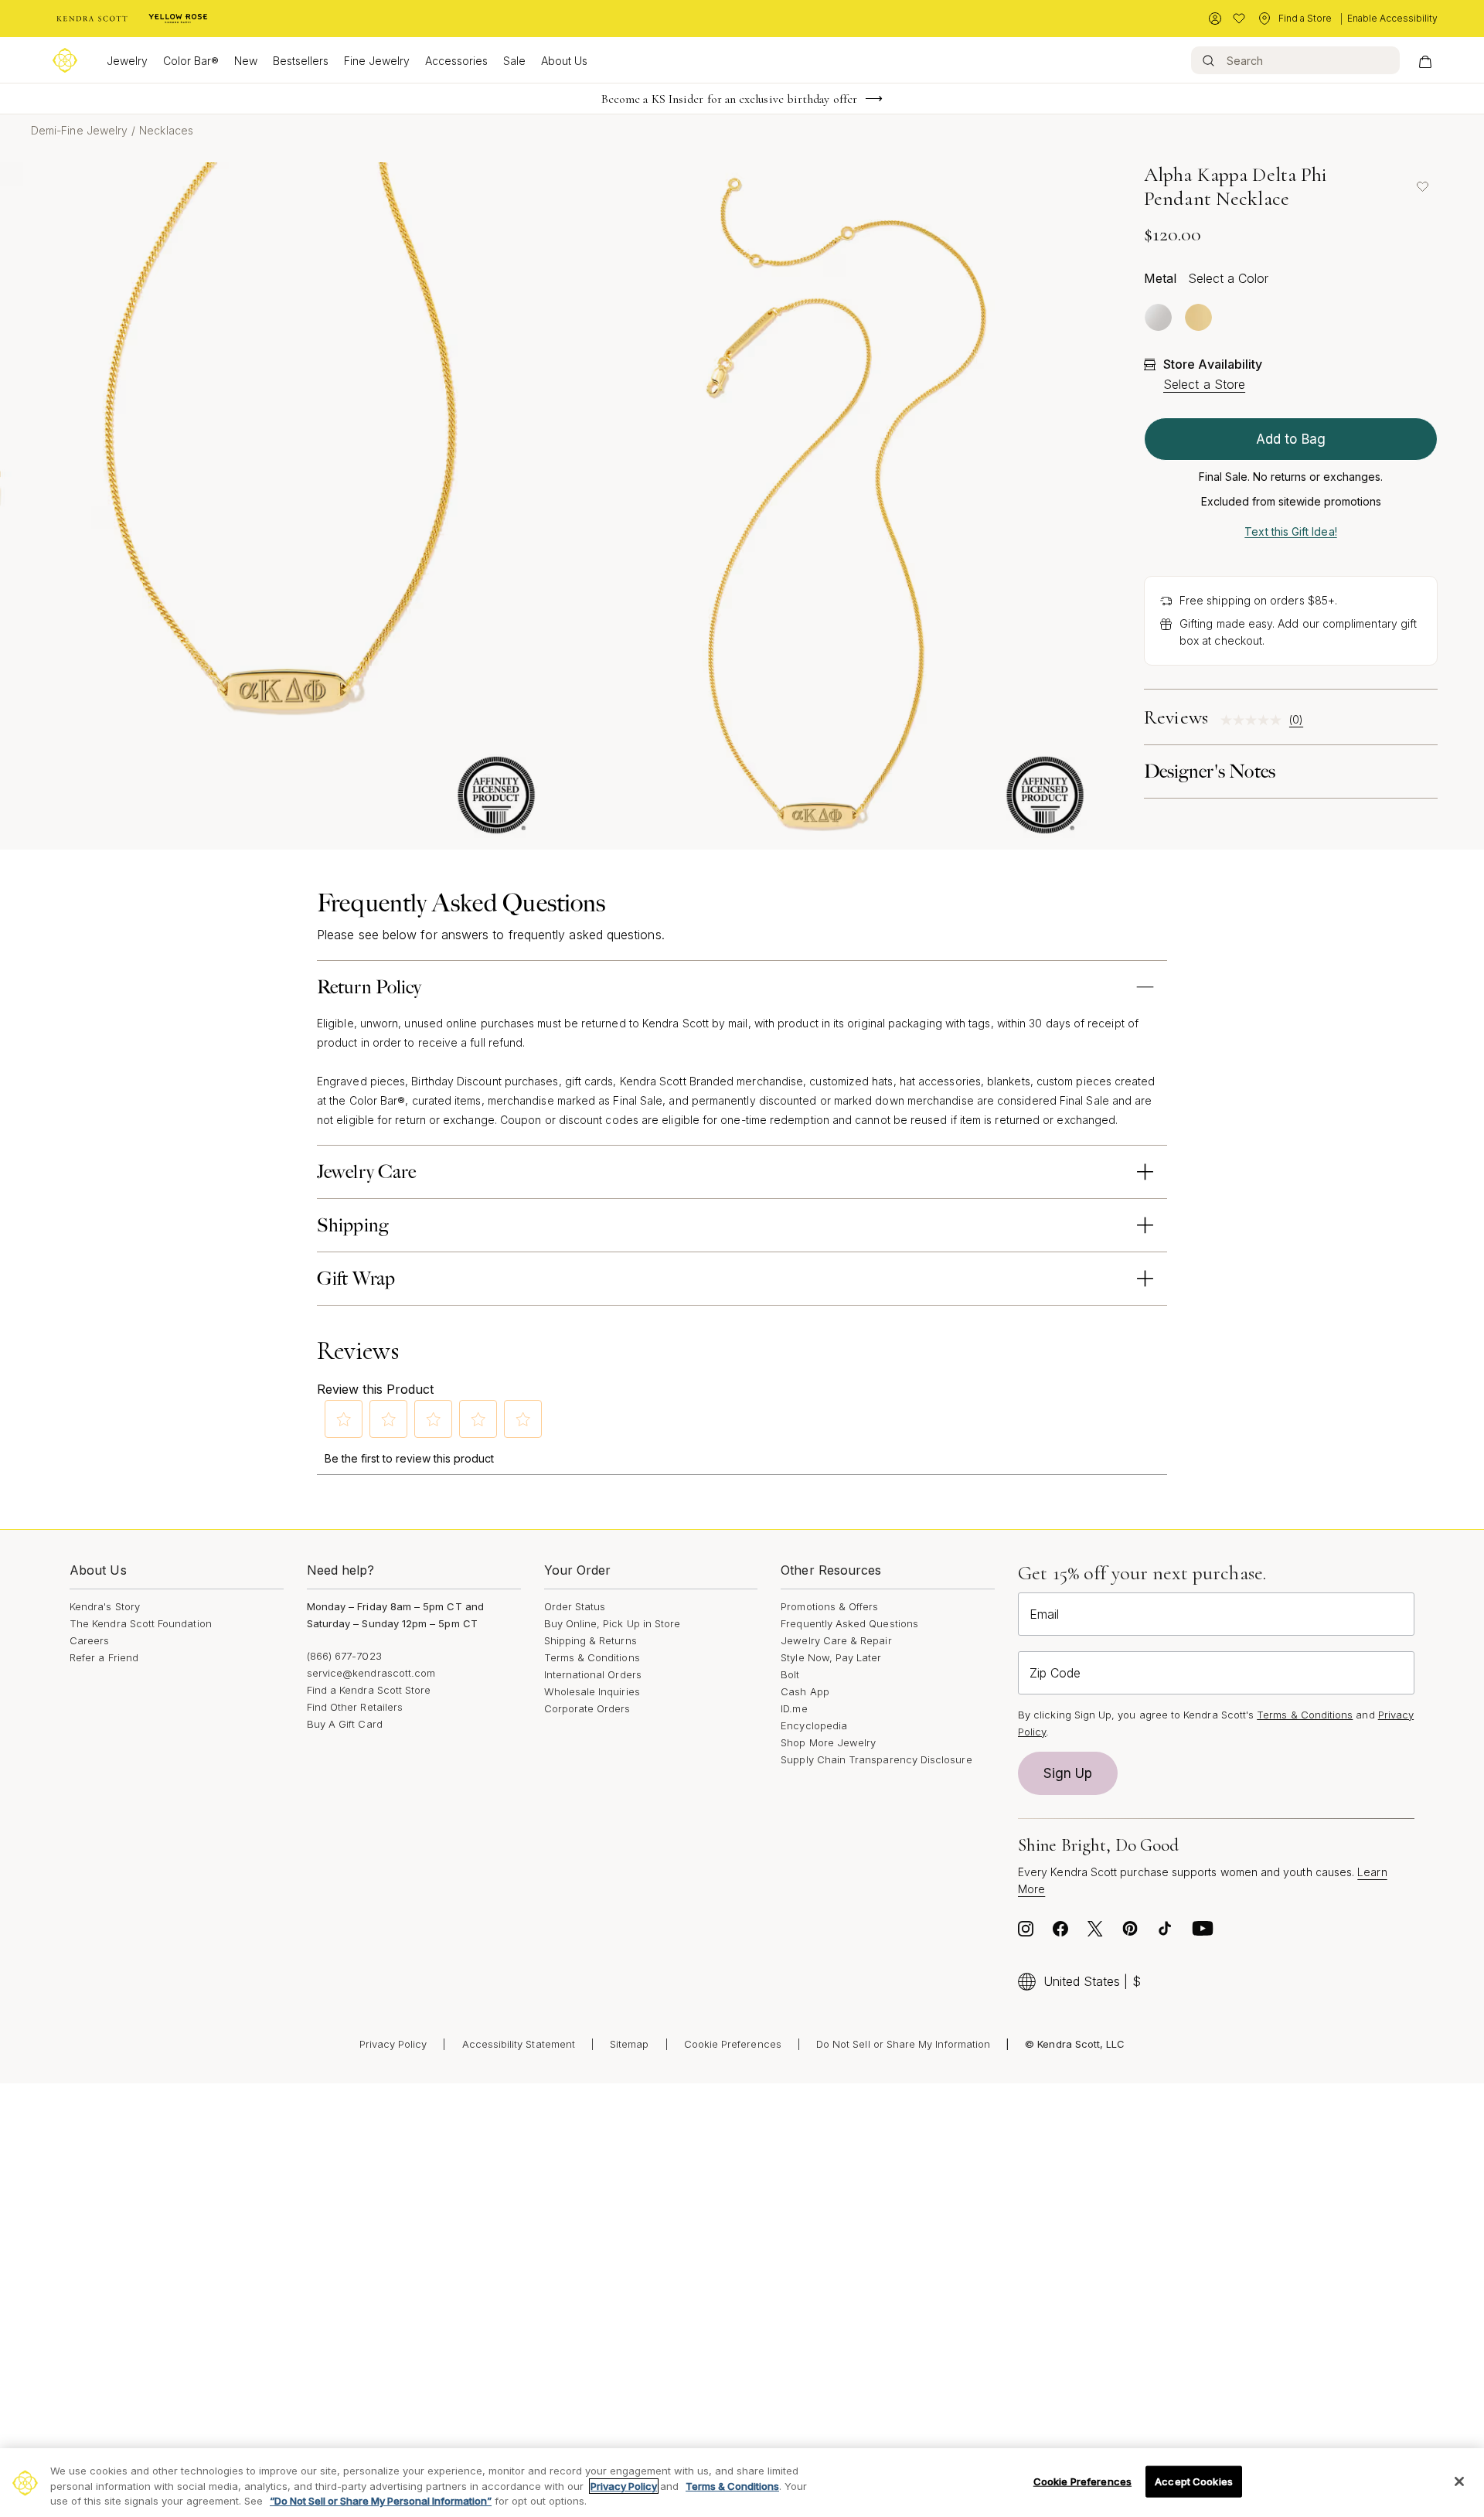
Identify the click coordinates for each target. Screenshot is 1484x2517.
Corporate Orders (587, 1708)
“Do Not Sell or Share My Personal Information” (381, 2501)
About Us (564, 61)
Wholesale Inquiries (592, 1691)
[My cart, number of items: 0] (1425, 60)
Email (1044, 1614)
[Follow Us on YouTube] (1203, 1933)
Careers (89, 1640)
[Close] (1459, 2481)
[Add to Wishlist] (1422, 186)
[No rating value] (1255, 720)
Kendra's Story (105, 1606)
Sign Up (1068, 1773)
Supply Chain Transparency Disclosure (876, 1759)
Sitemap (629, 2044)
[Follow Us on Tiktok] (1165, 1933)
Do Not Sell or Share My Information (903, 2044)
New (246, 61)
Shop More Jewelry (828, 1742)
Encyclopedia (814, 1725)
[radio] (1158, 317)
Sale (514, 61)
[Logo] (65, 60)
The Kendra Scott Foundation (141, 1623)
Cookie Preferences (733, 2044)
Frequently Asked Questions (849, 1623)
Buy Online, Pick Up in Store (613, 1623)
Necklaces (166, 130)
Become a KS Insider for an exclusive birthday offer (729, 99)
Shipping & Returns (591, 1640)
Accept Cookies (1194, 2481)
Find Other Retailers (355, 1707)
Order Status (575, 1606)
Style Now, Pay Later (831, 1657)
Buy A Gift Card (345, 1724)
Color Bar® (191, 61)
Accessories (456, 61)
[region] (742, 2483)
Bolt (790, 1674)
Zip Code (1055, 1673)
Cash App (805, 1691)
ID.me (794, 1708)
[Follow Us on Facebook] (1060, 1933)
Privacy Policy (393, 2044)
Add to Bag (1291, 439)
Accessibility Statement (519, 2044)
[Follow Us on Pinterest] (1130, 1933)
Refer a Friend (104, 1657)
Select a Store (1204, 384)
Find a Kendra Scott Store (369, 1690)
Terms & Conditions (592, 1657)
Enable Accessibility (1392, 18)
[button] (344, 1419)
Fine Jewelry (377, 61)
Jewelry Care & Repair (836, 1640)
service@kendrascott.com (371, 1673)
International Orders (593, 1674)
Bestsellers (301, 61)
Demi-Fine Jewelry (79, 130)
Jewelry (127, 61)
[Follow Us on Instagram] (1026, 1933)
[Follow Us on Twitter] (1095, 1933)
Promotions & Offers (829, 1606)
